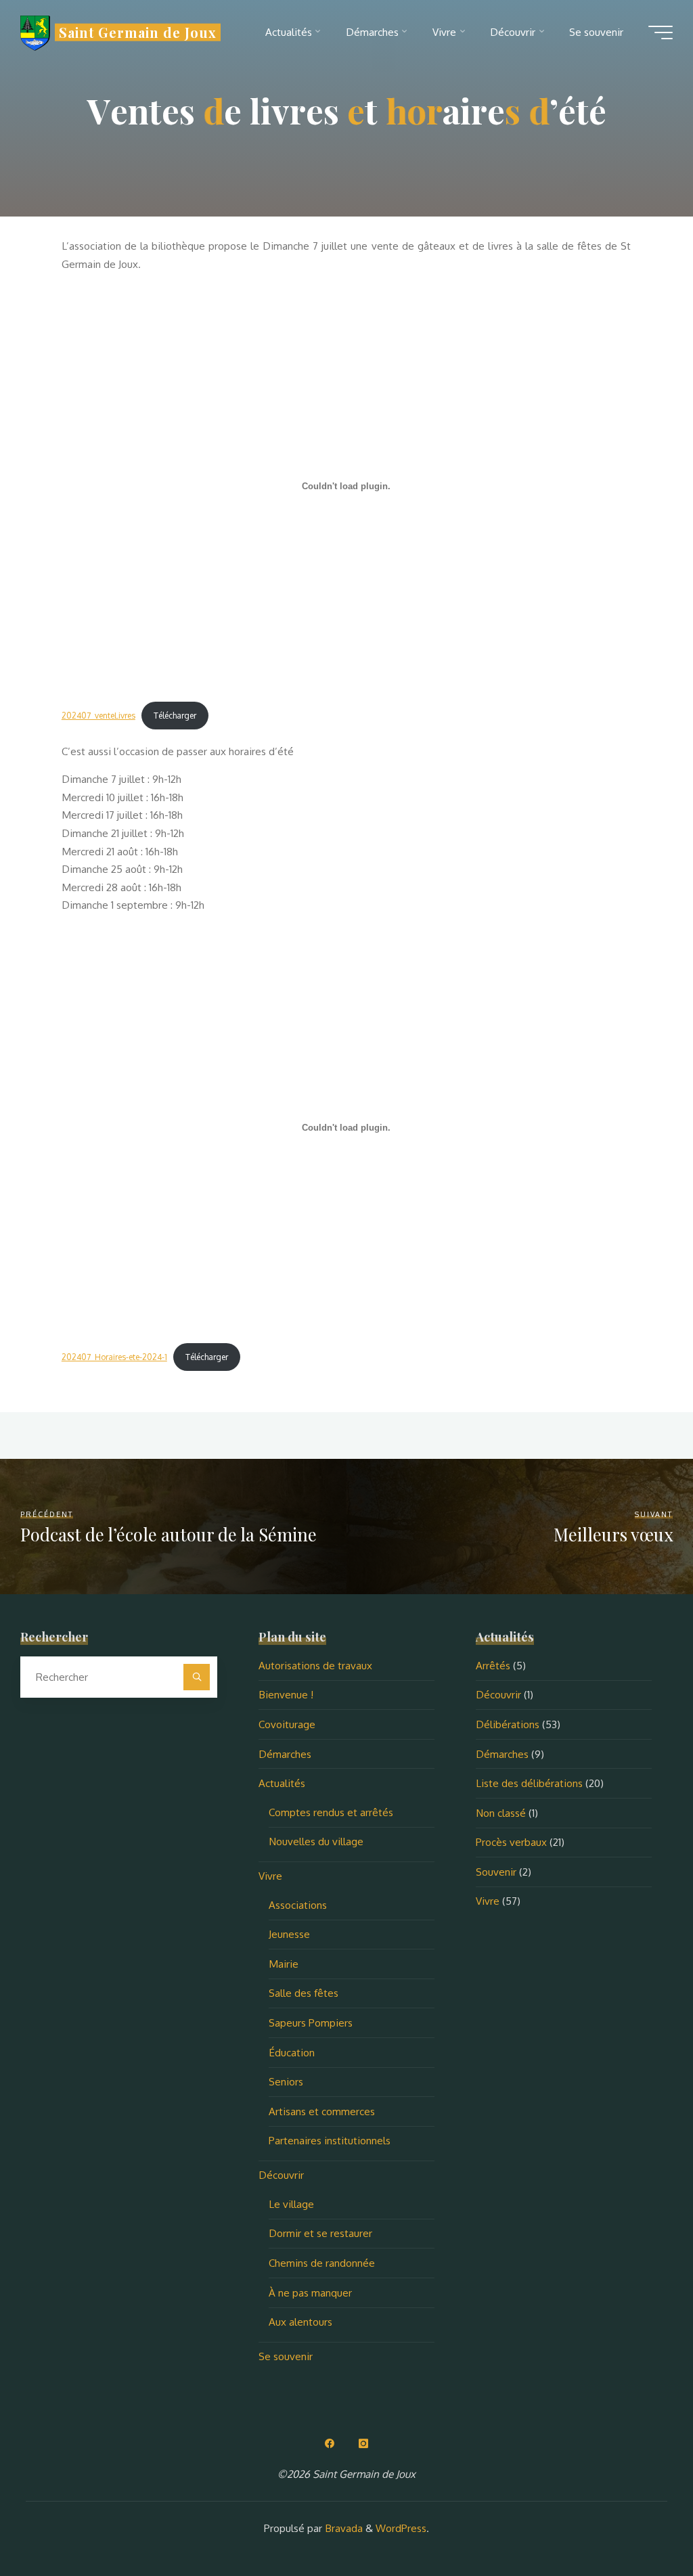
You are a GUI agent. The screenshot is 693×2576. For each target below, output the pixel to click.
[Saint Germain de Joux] (35, 32)
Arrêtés (493, 1665)
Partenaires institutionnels (330, 2140)
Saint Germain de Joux (138, 32)
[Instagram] (363, 2443)
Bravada (342, 2528)
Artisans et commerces (322, 2111)
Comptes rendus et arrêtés (331, 1812)
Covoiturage (287, 1724)
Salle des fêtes (304, 1993)
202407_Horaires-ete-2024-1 (114, 1357)
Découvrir (281, 2175)
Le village (291, 2204)
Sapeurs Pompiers (311, 2023)
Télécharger (176, 716)
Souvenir (496, 1872)
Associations (298, 1905)
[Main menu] (661, 32)
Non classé (501, 1813)
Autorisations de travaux (315, 1665)
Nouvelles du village (316, 1841)
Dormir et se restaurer (320, 2233)
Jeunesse (289, 1934)
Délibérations (508, 1724)
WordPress (401, 2528)
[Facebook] (330, 2443)
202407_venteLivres (98, 716)
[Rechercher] (197, 1677)
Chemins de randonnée (322, 2263)
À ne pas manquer (310, 2292)
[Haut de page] (640, 2523)
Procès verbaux (511, 1842)
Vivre (270, 1876)
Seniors (286, 2081)
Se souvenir (286, 2356)
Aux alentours (300, 2322)
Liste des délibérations (529, 1783)
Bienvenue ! (286, 1694)
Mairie (284, 1964)
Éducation (292, 2052)
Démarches (285, 1754)
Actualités (282, 1783)
